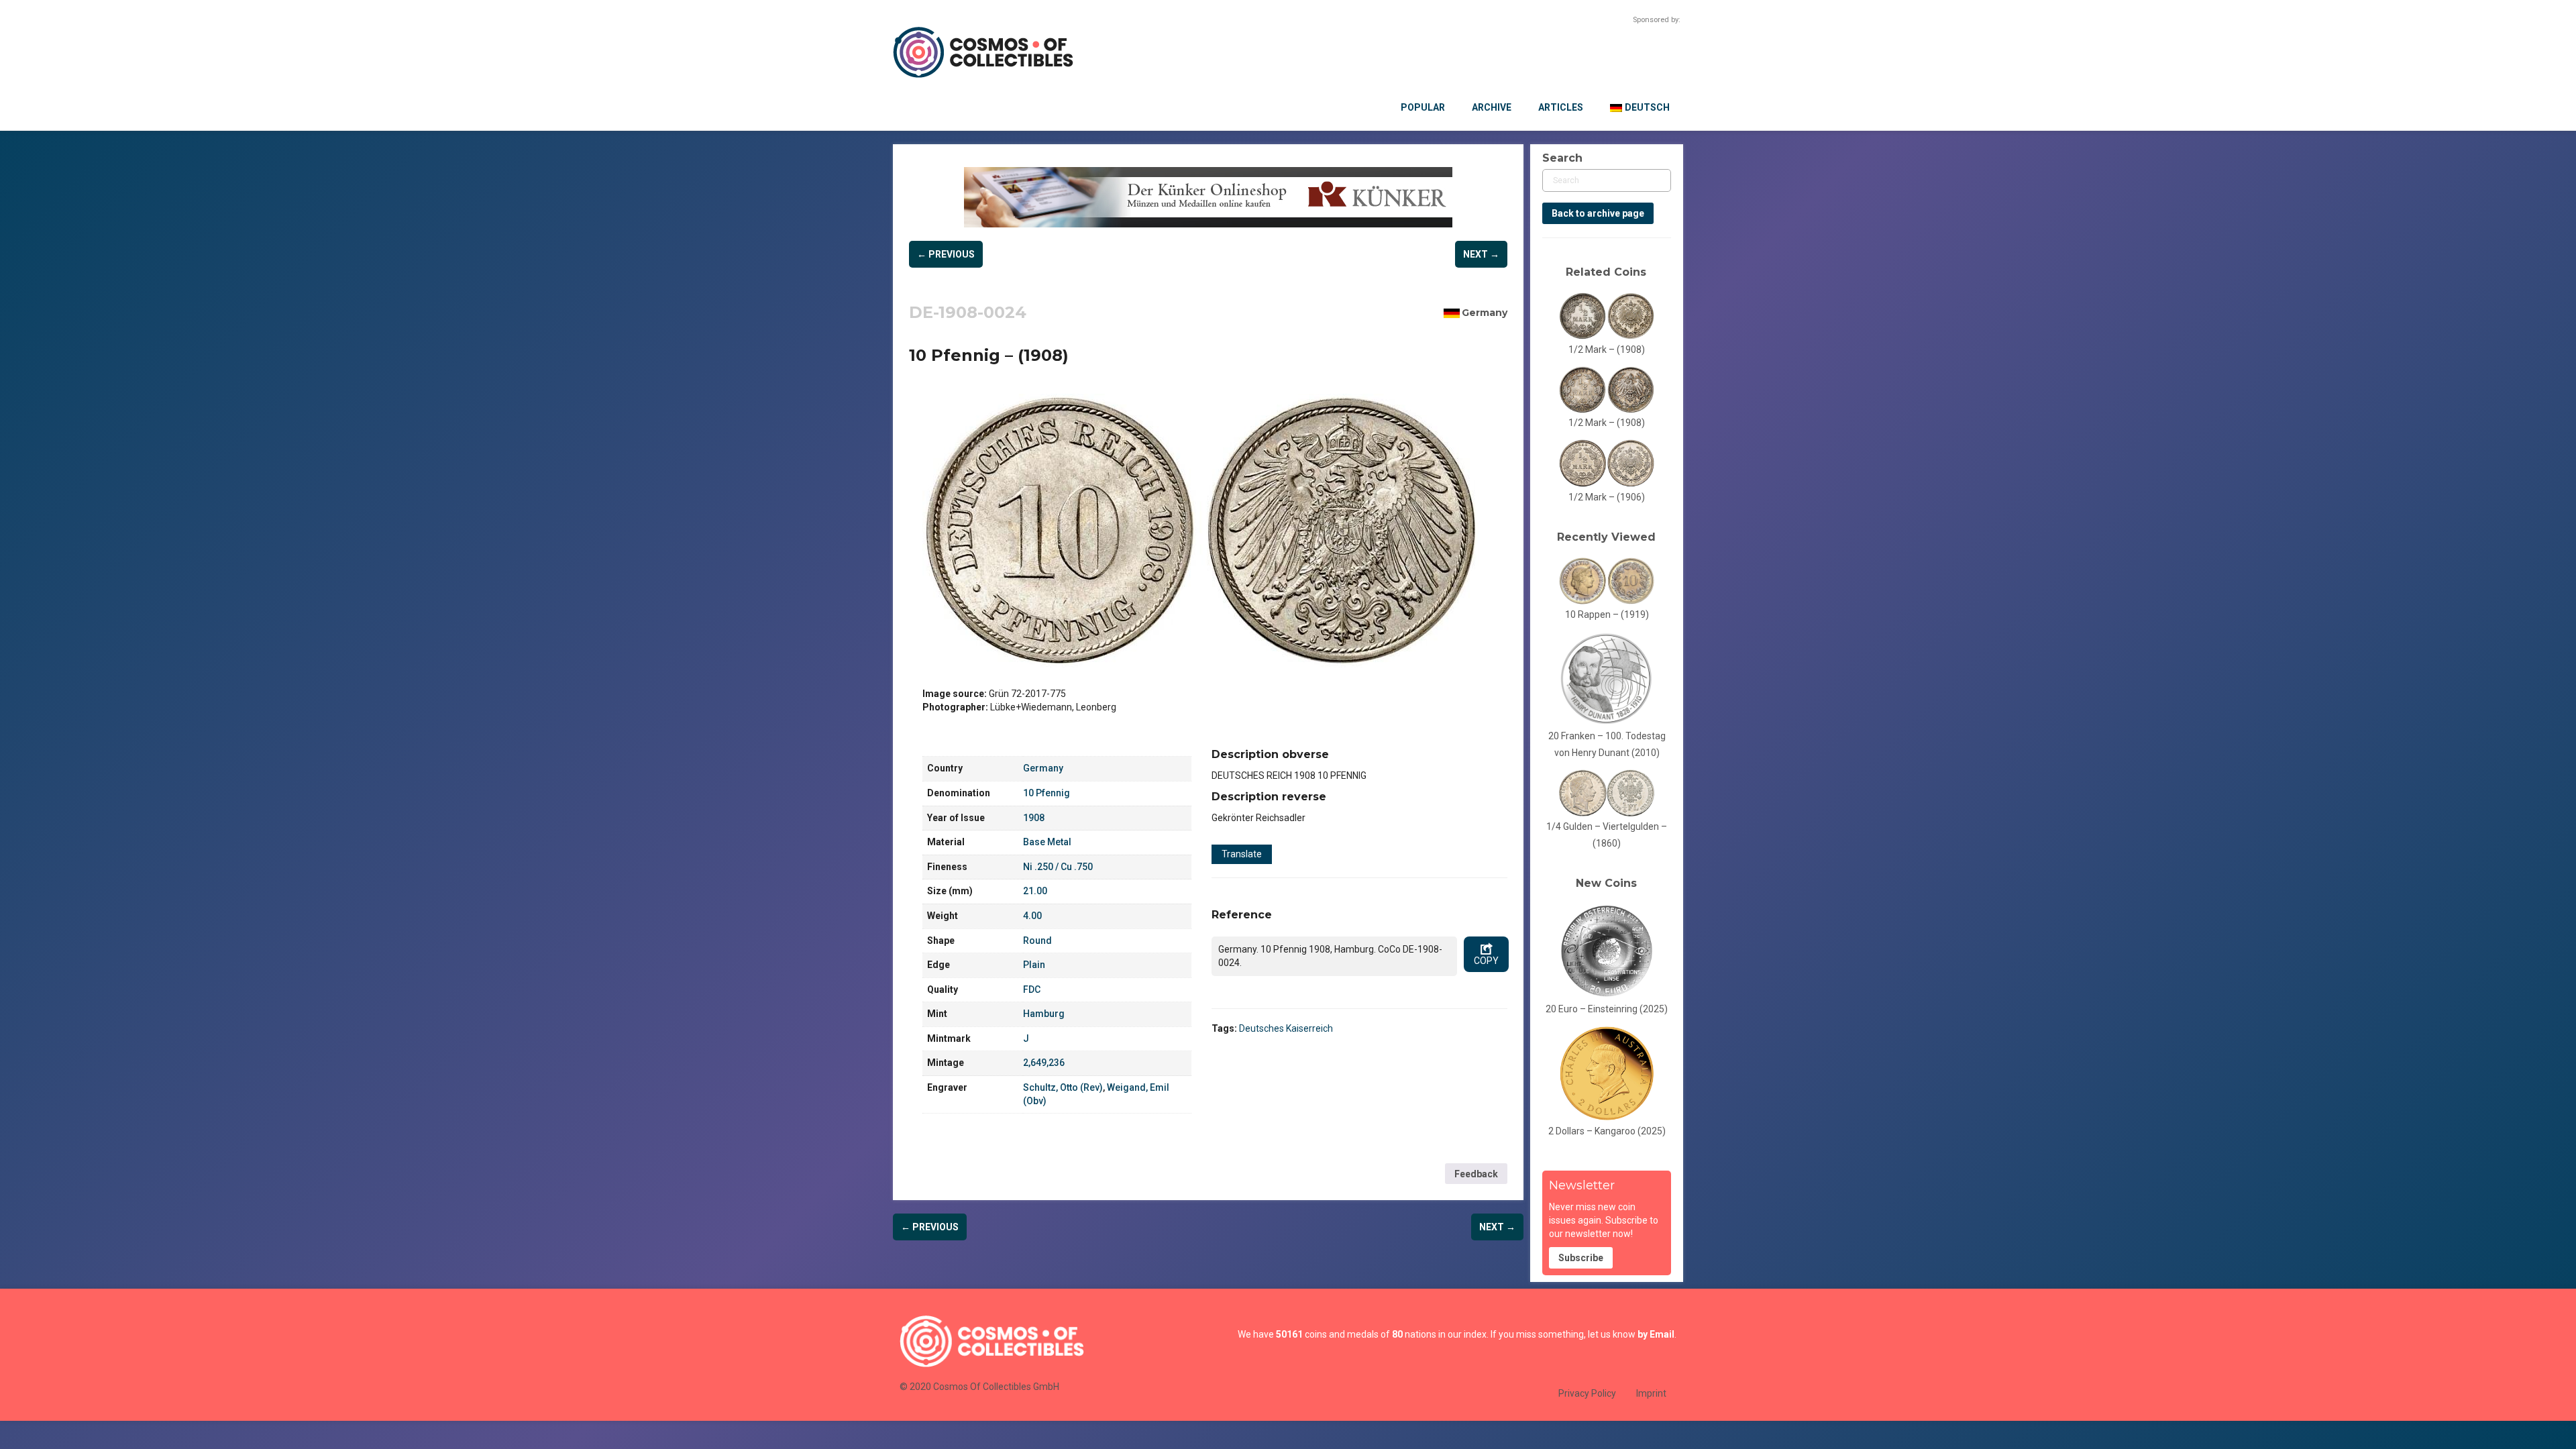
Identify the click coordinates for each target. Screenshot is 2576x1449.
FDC (1032, 989)
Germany (1485, 313)
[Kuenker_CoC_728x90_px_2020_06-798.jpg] (1208, 197)
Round (1037, 941)
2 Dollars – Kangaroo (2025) (1607, 1131)
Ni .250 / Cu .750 (1058, 867)
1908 (1034, 818)
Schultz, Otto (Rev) (1063, 1087)
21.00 (1035, 891)
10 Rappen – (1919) (1607, 614)
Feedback (1476, 1174)
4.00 (1032, 916)
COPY (1486, 961)
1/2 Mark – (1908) (1607, 350)
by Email (1656, 1334)
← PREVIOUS (946, 254)
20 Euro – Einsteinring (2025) (1607, 1009)
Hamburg (1044, 1014)
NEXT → (1481, 254)
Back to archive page (1598, 213)
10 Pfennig (1046, 793)
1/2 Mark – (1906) (1607, 497)
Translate (1242, 854)
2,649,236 (1044, 1063)
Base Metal (1047, 842)
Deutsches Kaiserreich (1286, 1028)
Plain (1034, 965)
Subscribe (1581, 1258)
